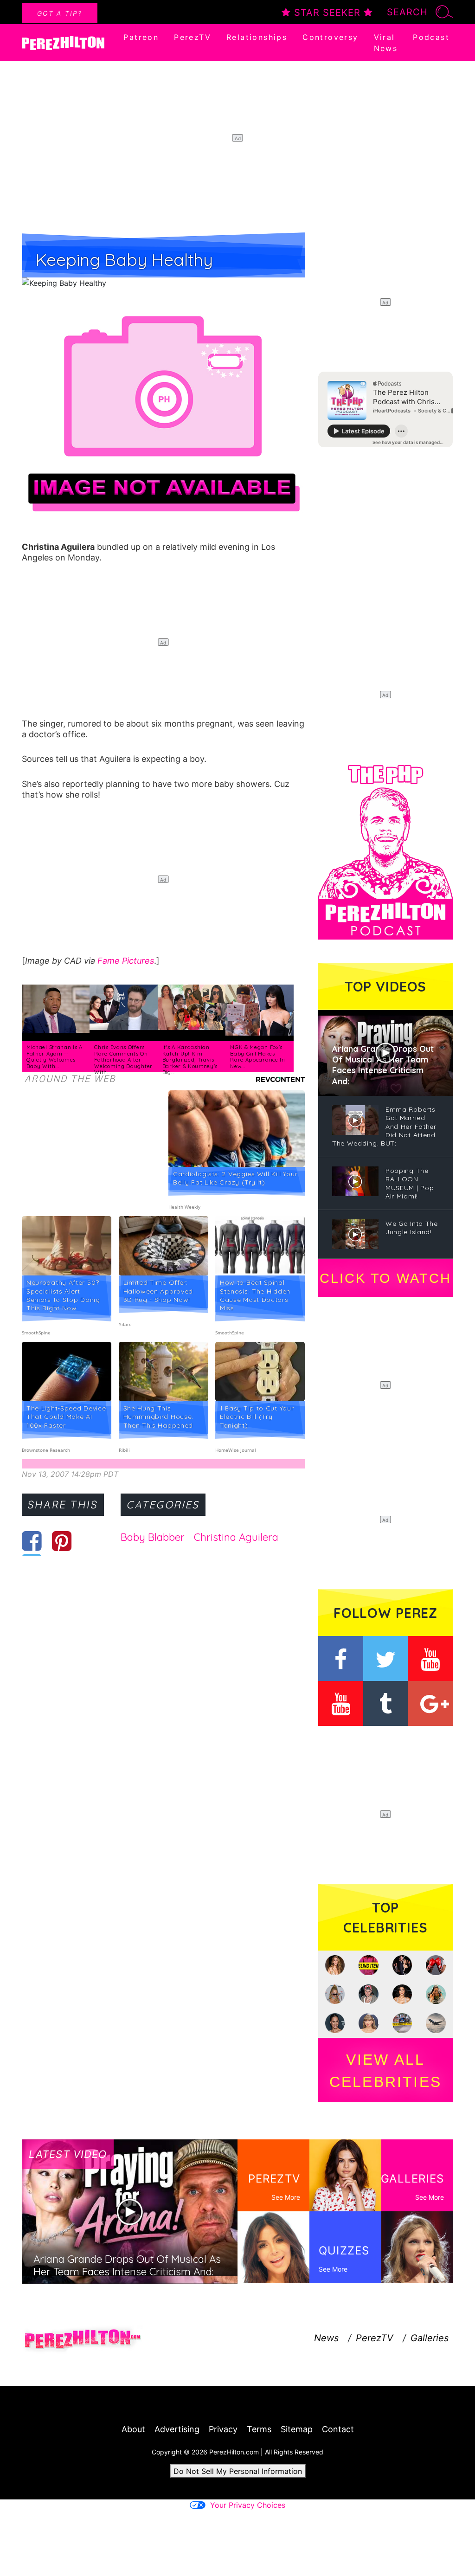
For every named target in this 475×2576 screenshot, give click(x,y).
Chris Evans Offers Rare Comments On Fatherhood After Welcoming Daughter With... (123, 1060)
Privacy (223, 2429)
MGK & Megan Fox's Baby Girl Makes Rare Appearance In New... (258, 1057)
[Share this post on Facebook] (32, 1541)
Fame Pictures (126, 961)
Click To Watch (385, 1278)
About (133, 2429)
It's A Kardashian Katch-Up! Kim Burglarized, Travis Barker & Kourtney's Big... (190, 1060)
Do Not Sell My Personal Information (238, 2471)
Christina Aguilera (236, 1537)
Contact (338, 2429)
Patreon (141, 37)
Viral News (386, 43)
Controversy (330, 37)
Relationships (257, 37)
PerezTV (193, 37)
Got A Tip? (60, 13)
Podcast (431, 37)
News (326, 2338)
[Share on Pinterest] (62, 1541)
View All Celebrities (385, 2071)
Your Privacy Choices (248, 2505)
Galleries (430, 2338)
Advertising (177, 2429)
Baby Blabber (153, 1537)
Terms (259, 2429)
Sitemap (297, 2429)
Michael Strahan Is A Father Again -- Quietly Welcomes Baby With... (55, 1057)
